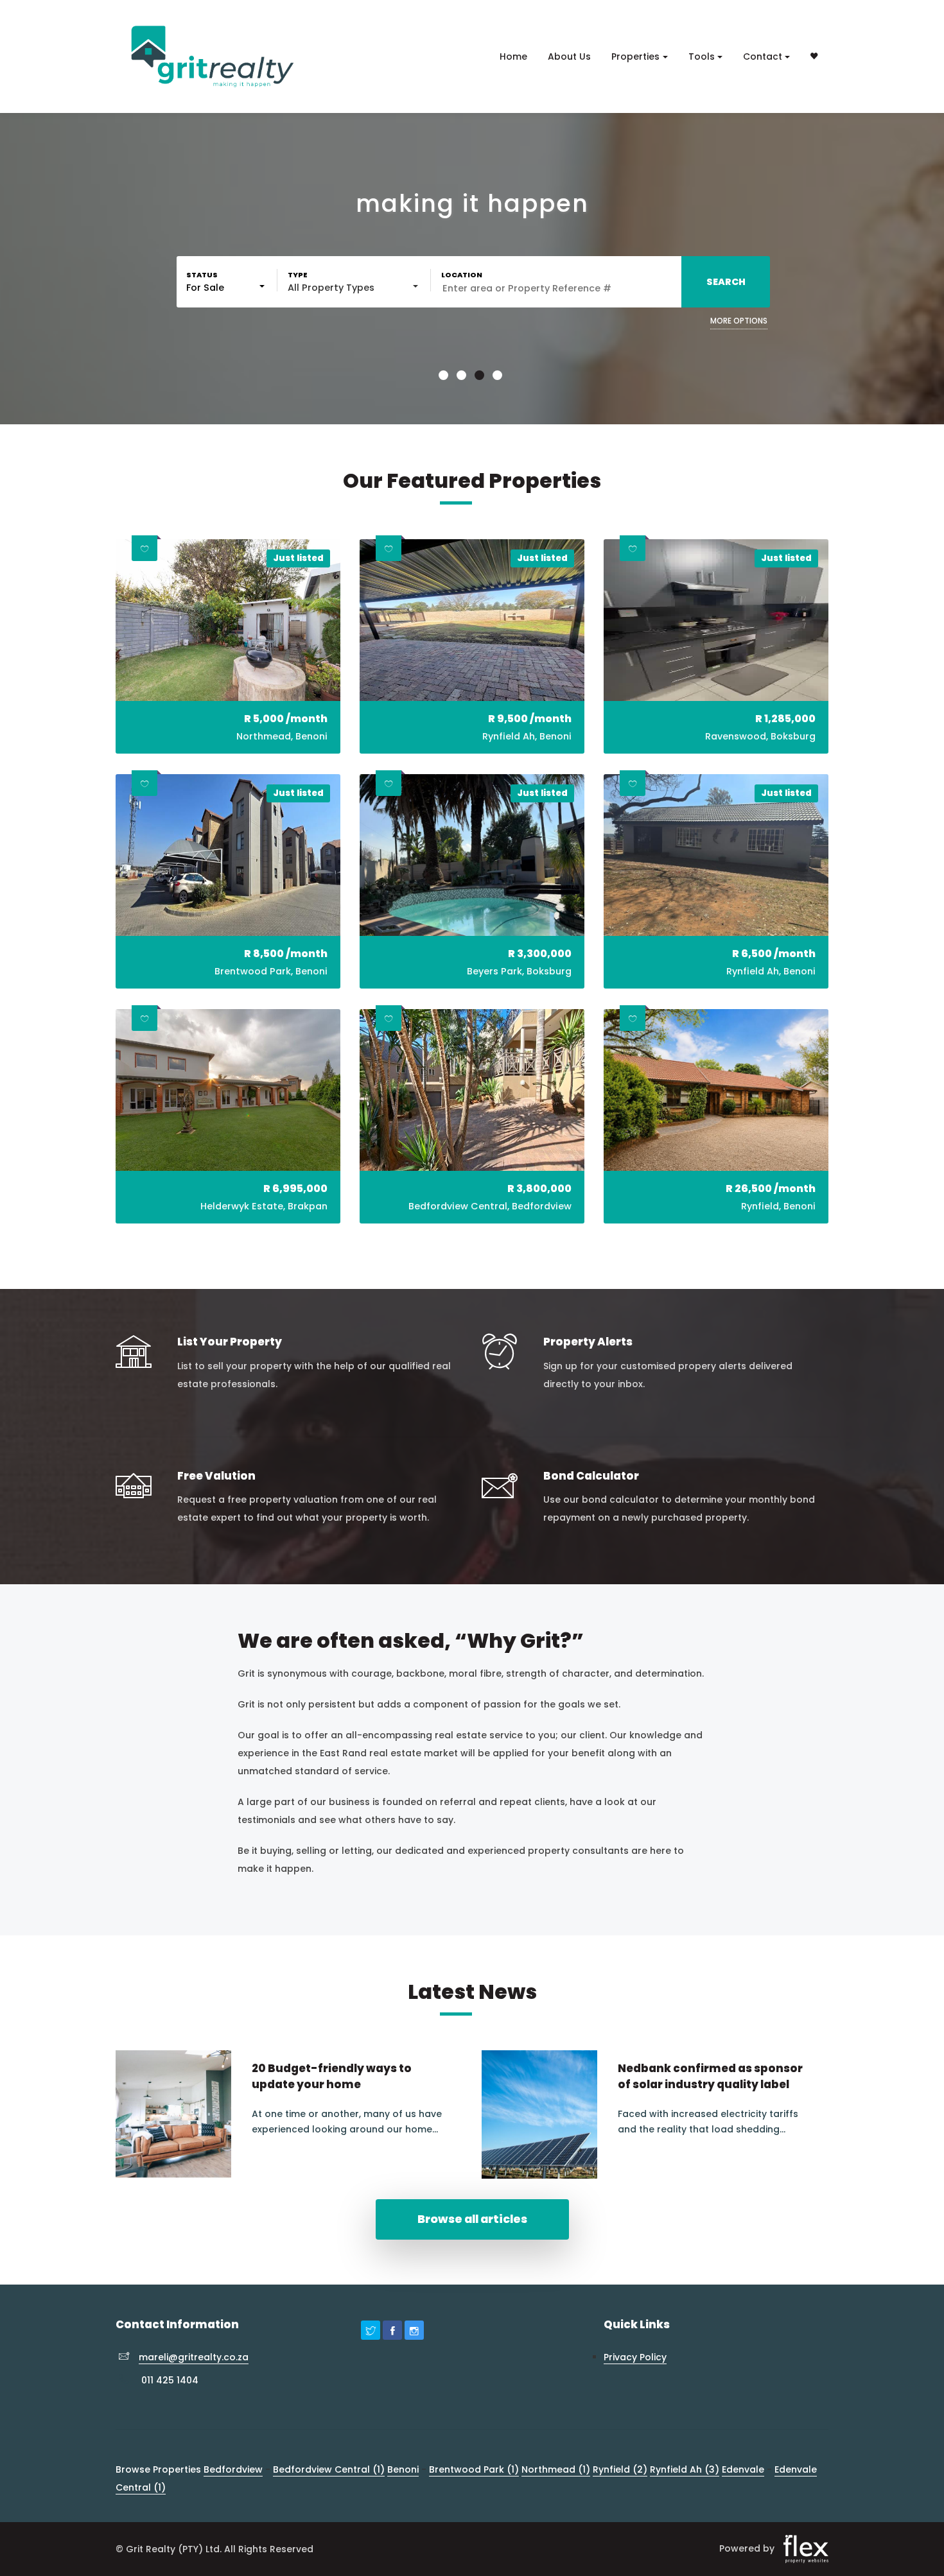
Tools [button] (702, 56)
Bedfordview (233, 2469)
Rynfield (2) (620, 2469)
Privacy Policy (635, 2357)
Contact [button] (763, 56)
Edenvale (743, 2469)
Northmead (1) (556, 2469)
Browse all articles (472, 2219)
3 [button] (481, 377)
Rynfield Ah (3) (685, 2469)
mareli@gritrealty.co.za (194, 2357)
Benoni (403, 2469)
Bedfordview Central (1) (329, 2469)
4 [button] (499, 377)
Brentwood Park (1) (474, 2469)
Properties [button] (635, 56)
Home (513, 56)
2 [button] (463, 377)
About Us (569, 56)
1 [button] (445, 377)
